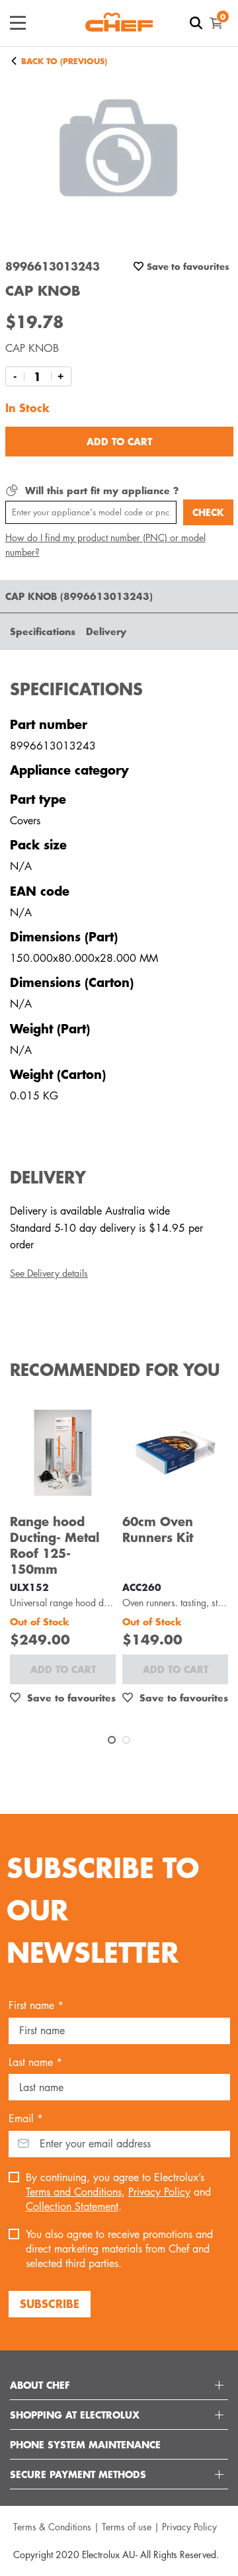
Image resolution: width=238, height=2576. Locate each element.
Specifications (43, 631)
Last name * (35, 2062)
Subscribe (50, 2303)
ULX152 (29, 1587)
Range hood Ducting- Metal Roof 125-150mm (55, 1545)
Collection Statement (72, 2207)
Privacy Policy (159, 2192)
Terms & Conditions (52, 2527)
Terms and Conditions (74, 2192)
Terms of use (127, 2527)
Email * (26, 2119)
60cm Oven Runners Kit (158, 1529)
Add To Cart (119, 441)
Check (208, 512)
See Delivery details (49, 1273)
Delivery (106, 631)
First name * (36, 2005)
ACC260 (142, 1587)
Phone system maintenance (85, 2444)
